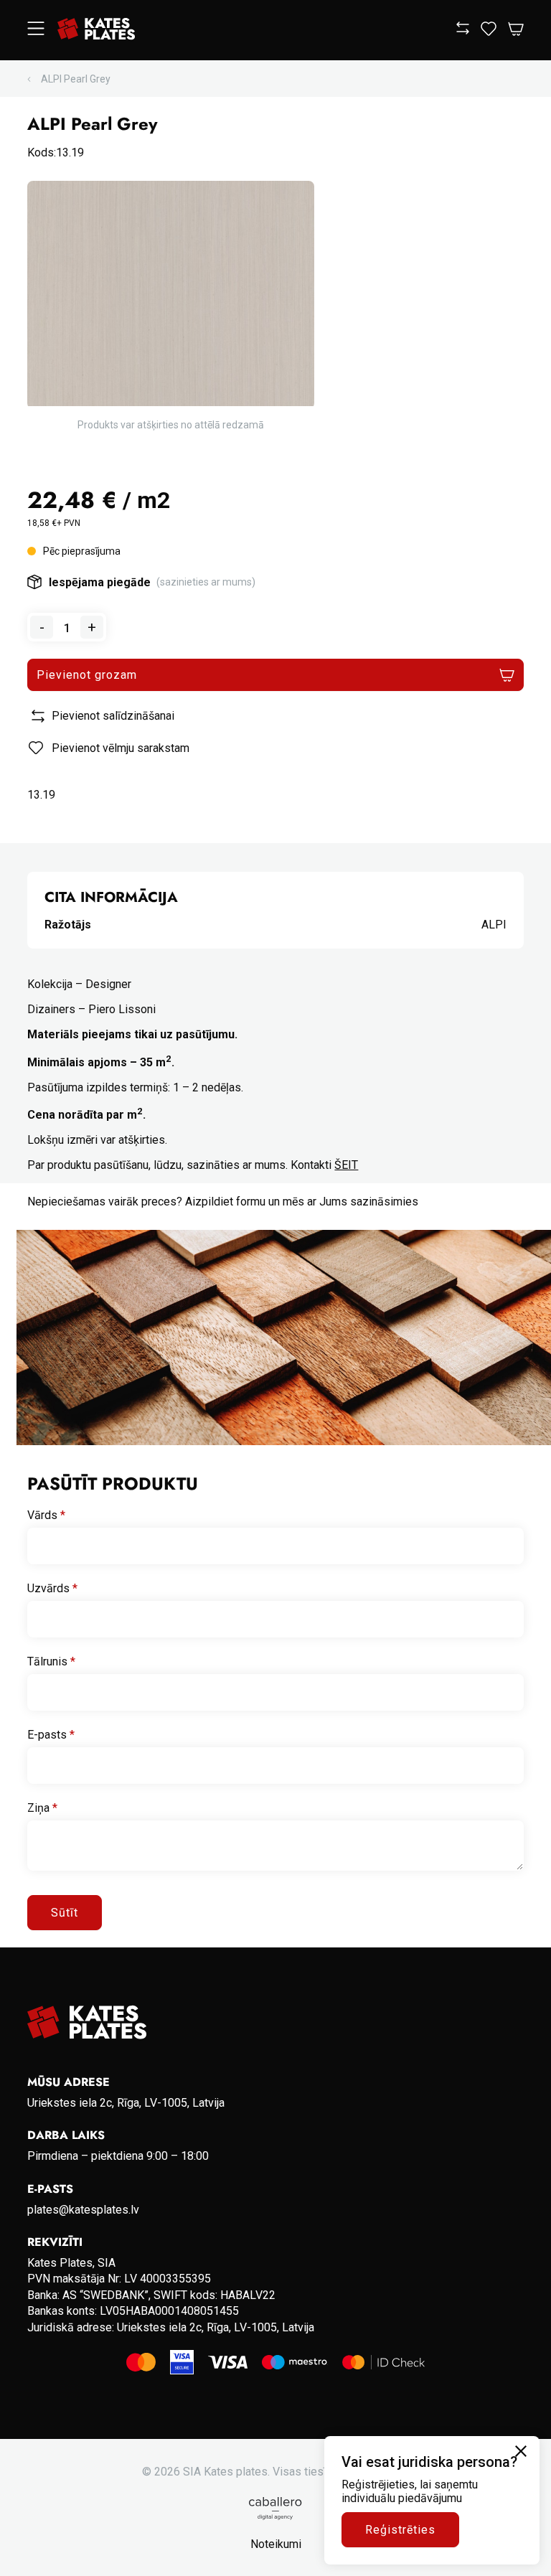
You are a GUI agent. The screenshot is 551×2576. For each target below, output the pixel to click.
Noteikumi (276, 2544)
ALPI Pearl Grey (76, 79)
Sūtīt (65, 1913)
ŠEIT (346, 1165)
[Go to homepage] (96, 30)
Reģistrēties (400, 2530)
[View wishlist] (489, 32)
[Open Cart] (516, 30)
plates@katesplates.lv (83, 2210)
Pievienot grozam (86, 675)
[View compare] (463, 30)
